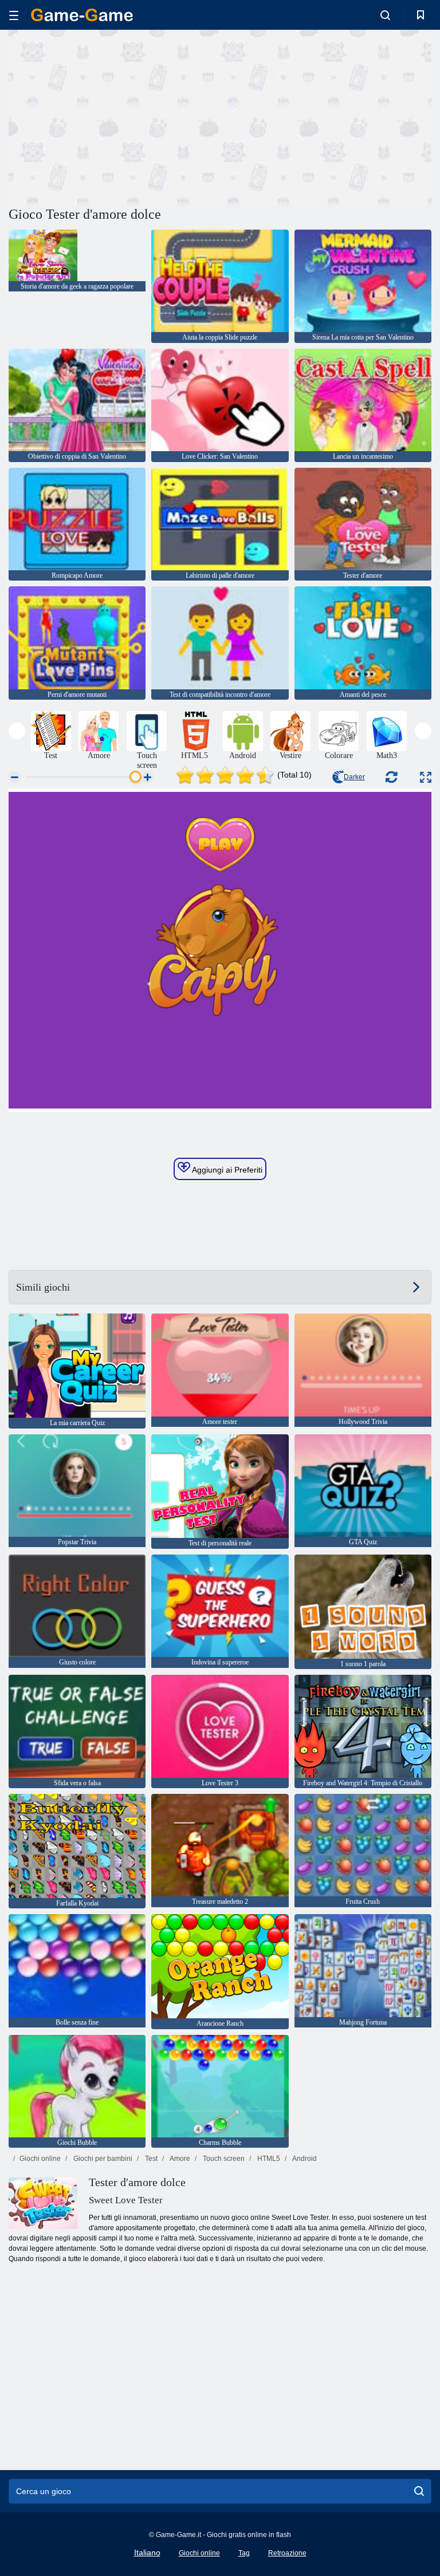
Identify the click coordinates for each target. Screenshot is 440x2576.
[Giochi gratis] (82, 15)
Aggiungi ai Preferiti (226, 1170)
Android (304, 2159)
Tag (244, 2553)
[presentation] (17, 731)
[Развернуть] (426, 777)
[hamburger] (14, 15)
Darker (354, 777)
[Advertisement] (115, 116)
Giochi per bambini (102, 2159)
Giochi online (40, 2159)
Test (150, 2159)
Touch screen (223, 2159)
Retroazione (287, 2553)
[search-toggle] (385, 15)
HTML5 (268, 2159)
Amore (179, 2159)
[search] (419, 2491)
